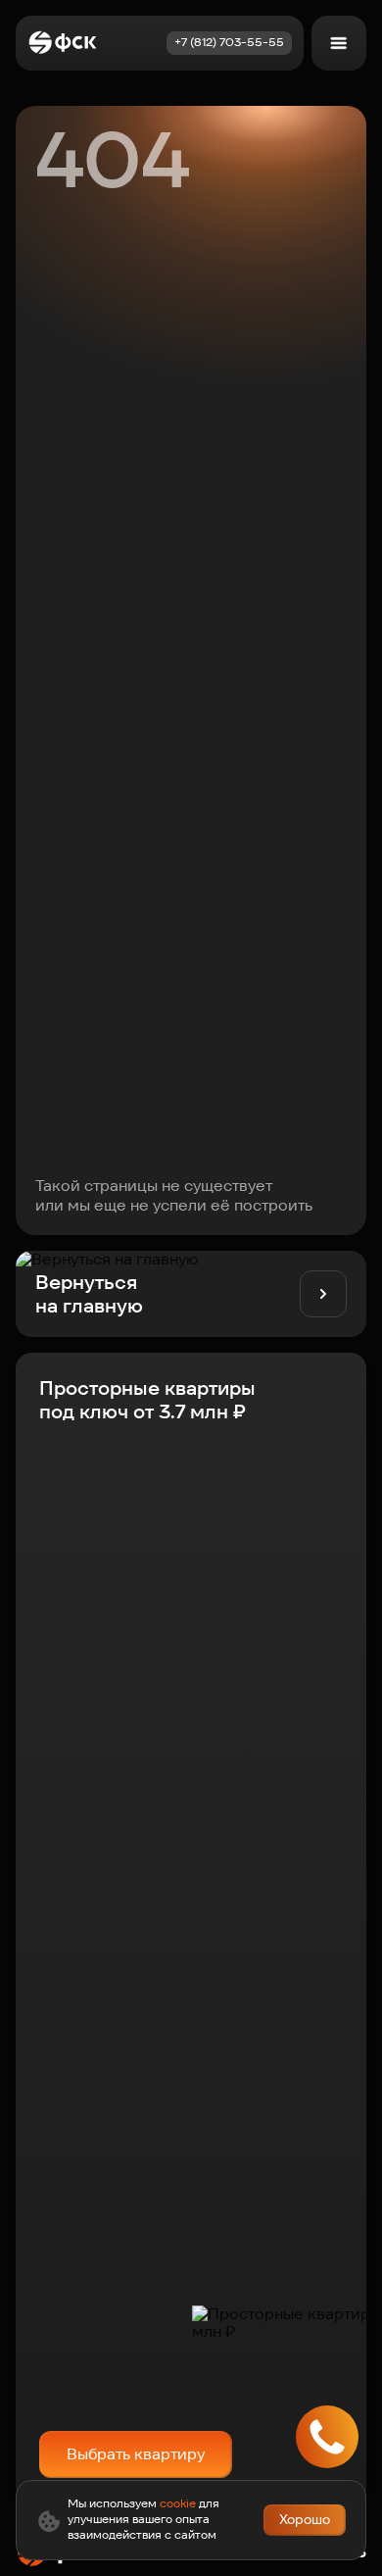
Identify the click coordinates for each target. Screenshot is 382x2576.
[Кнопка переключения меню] (339, 43)
